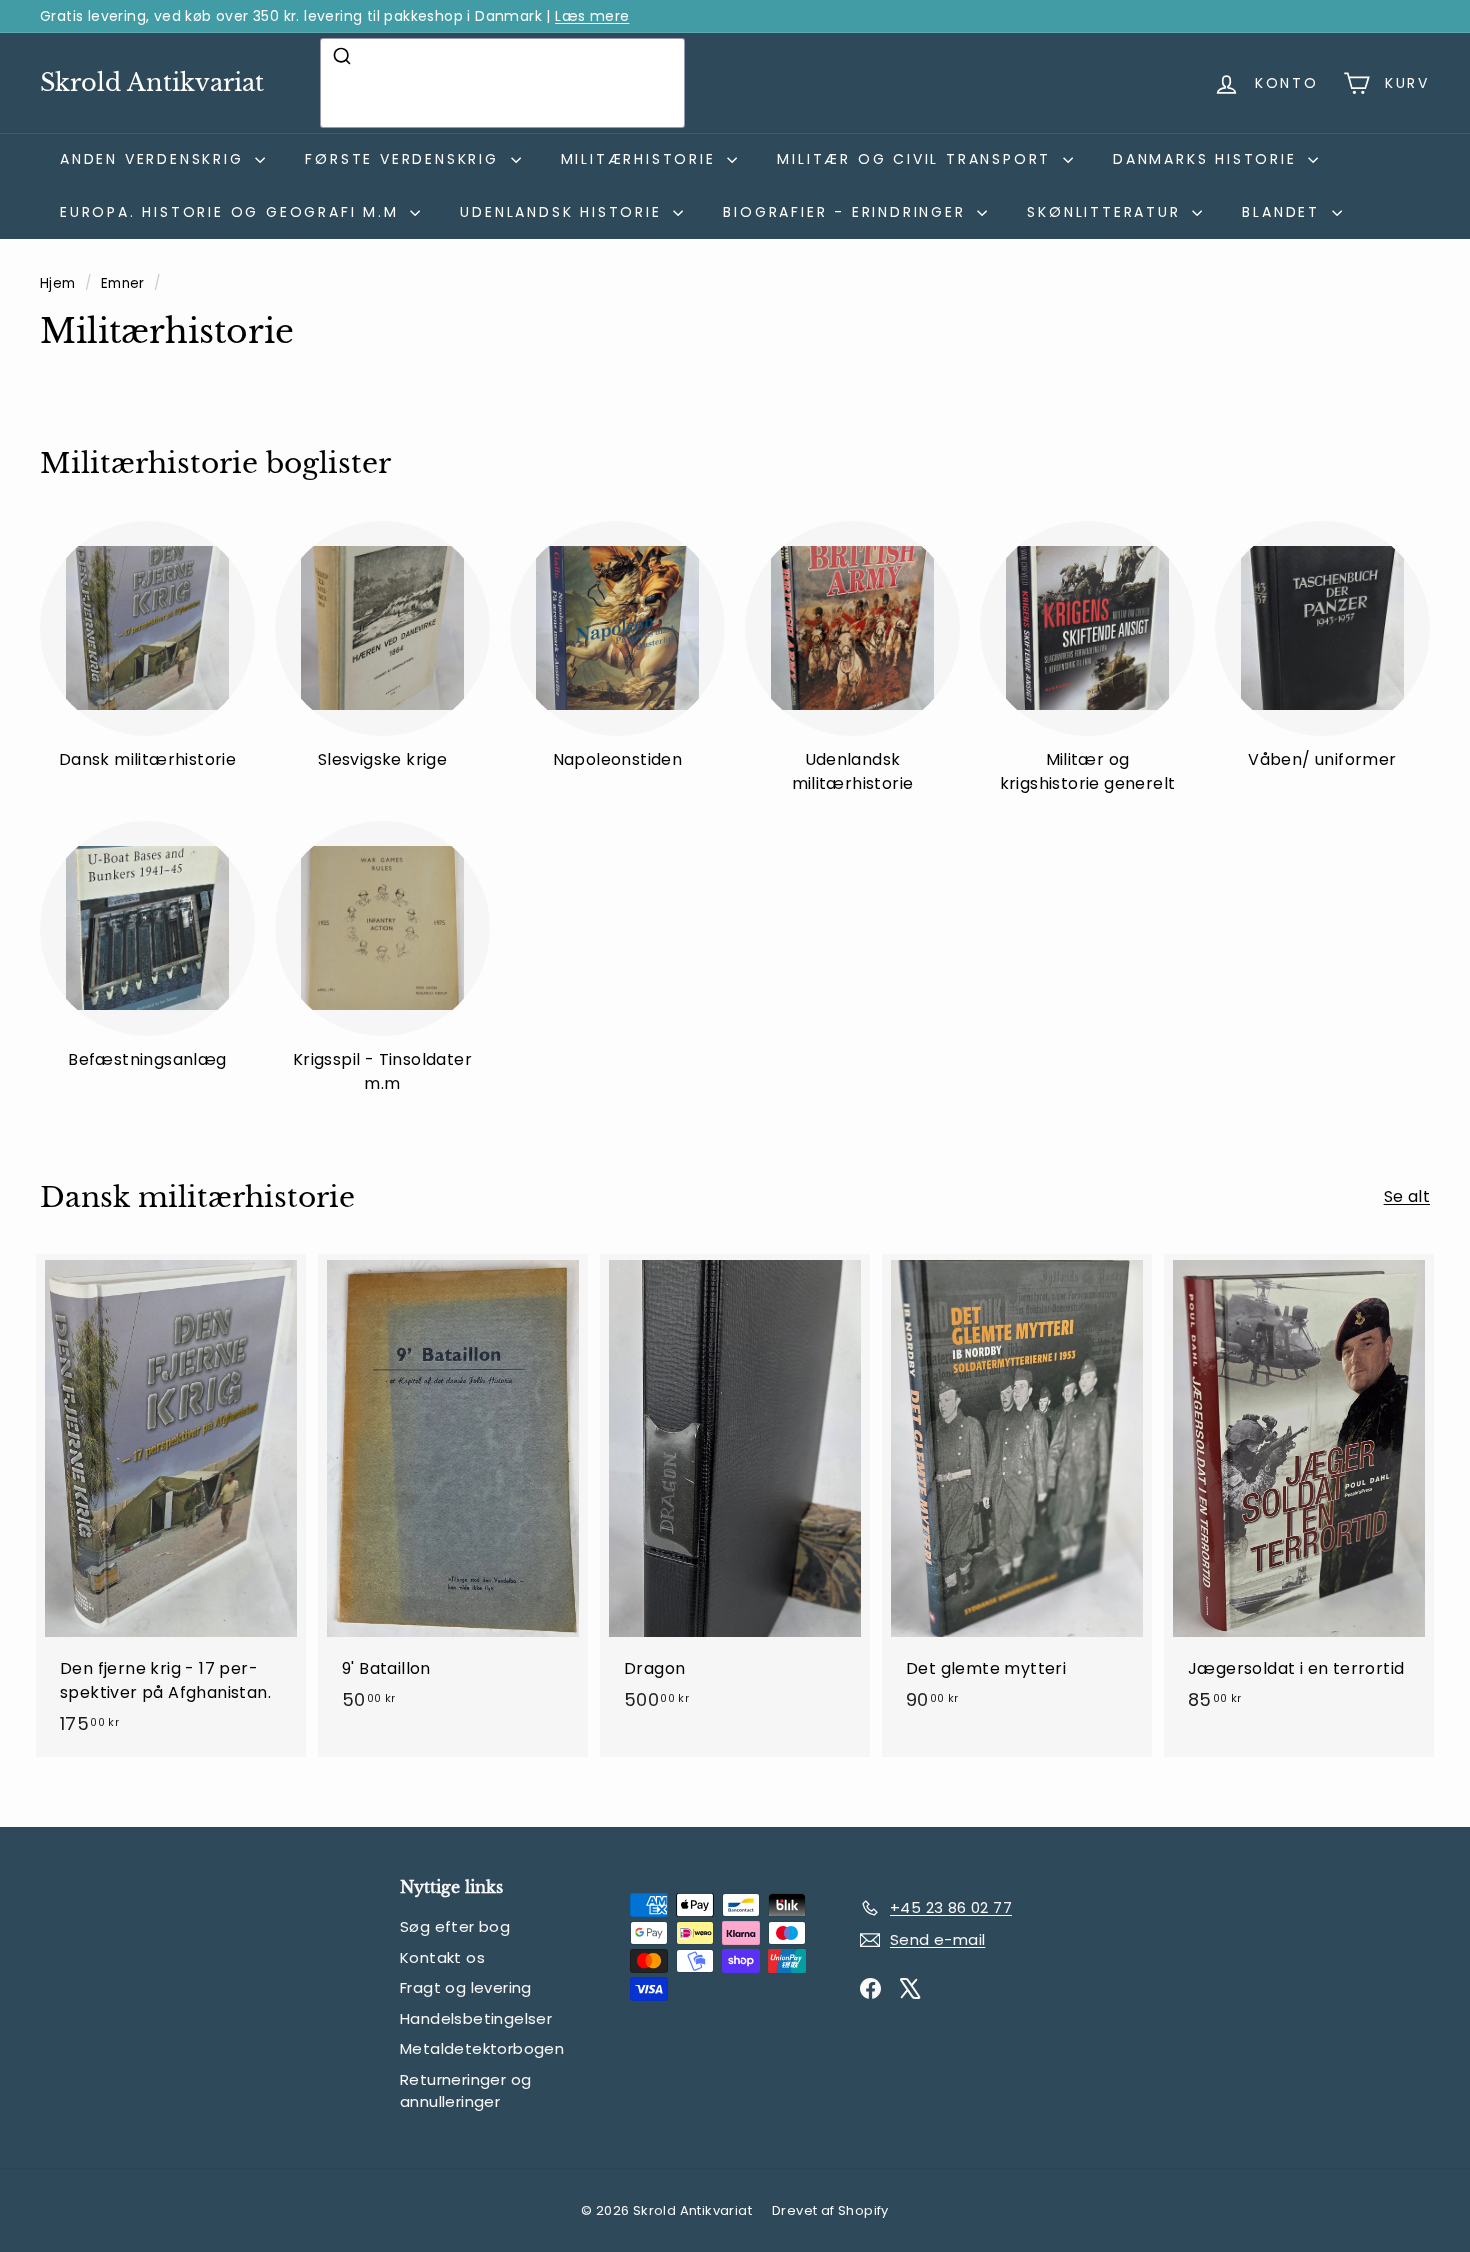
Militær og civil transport (917, 159)
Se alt (1407, 1196)
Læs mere (592, 16)
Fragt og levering (466, 1987)
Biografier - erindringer (847, 212)
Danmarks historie (1208, 159)
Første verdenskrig (405, 159)
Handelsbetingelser (476, 2018)
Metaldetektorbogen (482, 2048)
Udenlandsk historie (564, 212)
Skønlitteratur (1107, 212)
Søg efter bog (455, 1926)
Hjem (60, 283)
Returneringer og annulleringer (465, 2091)
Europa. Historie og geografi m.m (232, 212)
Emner (125, 283)
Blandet (1284, 212)
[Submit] (344, 56)
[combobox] (502, 83)
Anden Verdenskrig (155, 159)
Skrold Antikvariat (152, 82)
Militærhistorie (642, 159)
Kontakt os (442, 1957)
